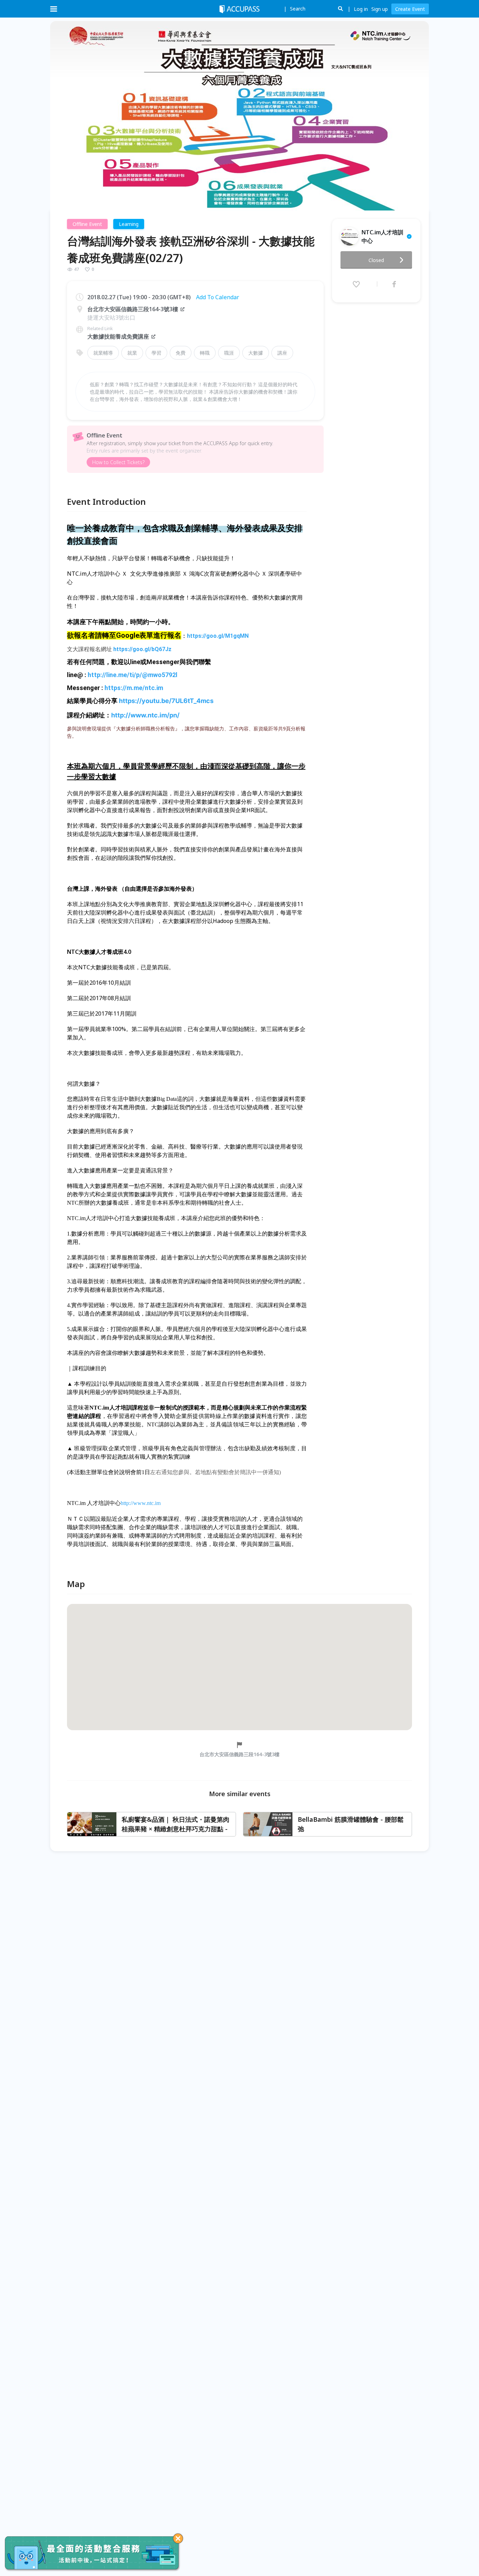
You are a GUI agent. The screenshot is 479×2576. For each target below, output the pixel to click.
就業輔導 (103, 353)
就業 (132, 353)
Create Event (410, 9)
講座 (282, 353)
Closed (376, 260)
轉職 (205, 353)
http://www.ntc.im (141, 1503)
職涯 (229, 353)
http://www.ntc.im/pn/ (145, 715)
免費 (181, 353)
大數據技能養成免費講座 (118, 336)
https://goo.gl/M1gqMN (218, 636)
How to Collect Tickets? (118, 462)
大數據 (256, 353)
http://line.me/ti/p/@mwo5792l (133, 675)
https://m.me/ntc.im (134, 688)
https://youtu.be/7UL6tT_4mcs (166, 701)
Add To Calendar (218, 297)
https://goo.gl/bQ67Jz (142, 649)
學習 (156, 353)
